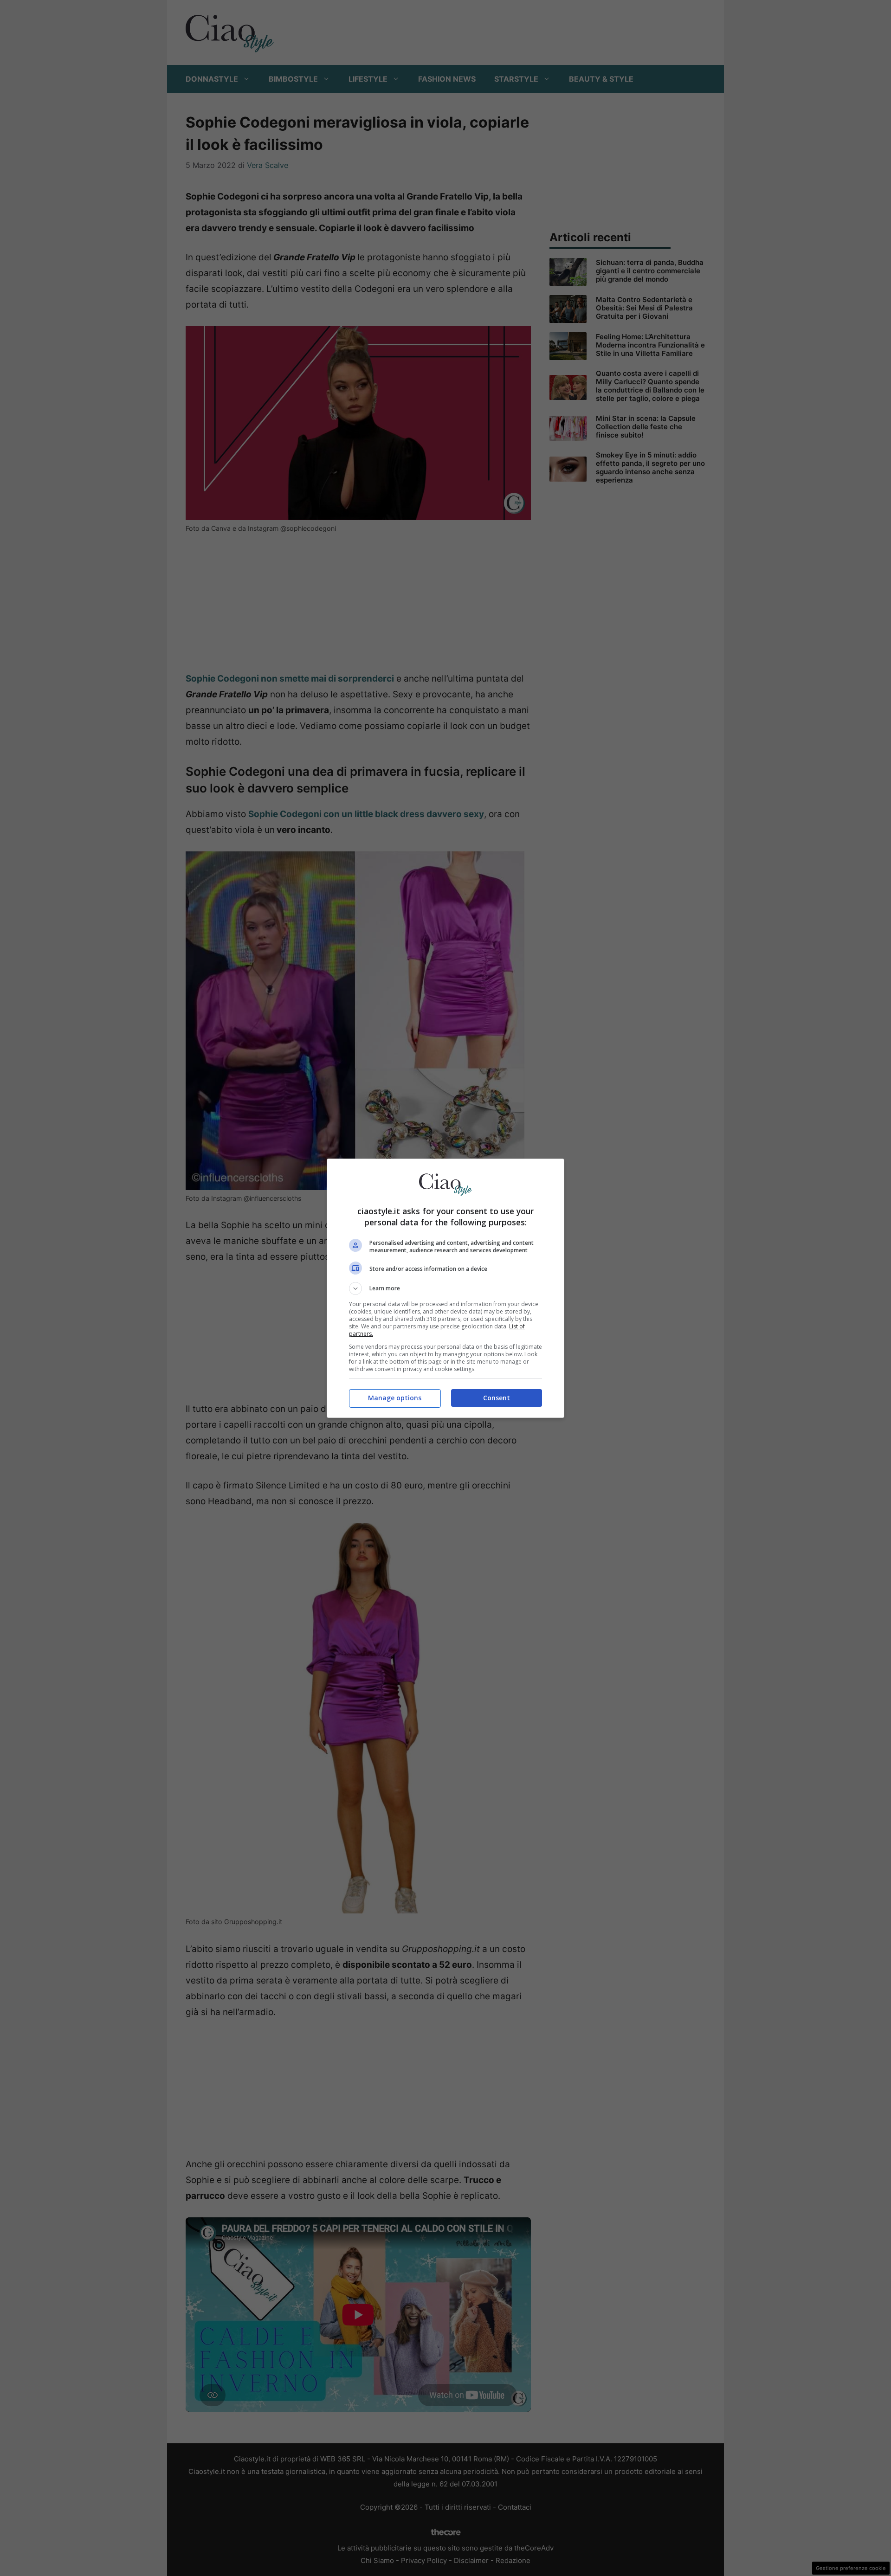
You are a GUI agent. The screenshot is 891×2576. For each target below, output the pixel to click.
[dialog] (445, 1288)
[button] (445, 1288)
